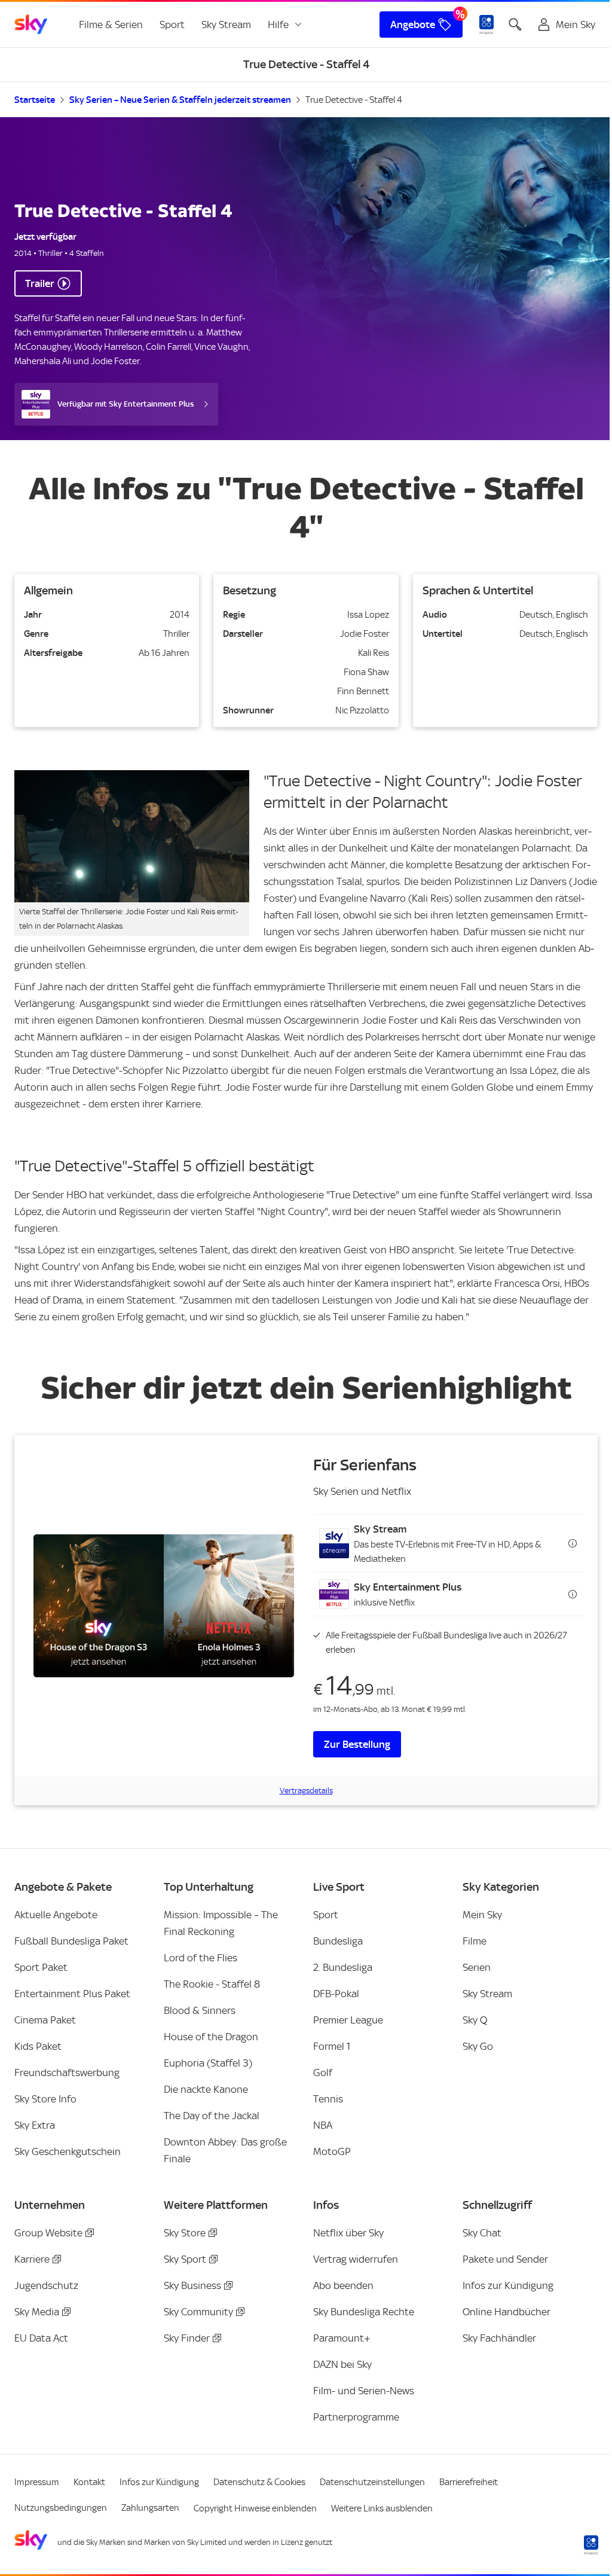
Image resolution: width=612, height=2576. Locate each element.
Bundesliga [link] (338, 1941)
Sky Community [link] (198, 2312)
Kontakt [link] (89, 2482)
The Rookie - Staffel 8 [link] (212, 1984)
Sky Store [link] (185, 2233)
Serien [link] (477, 1967)
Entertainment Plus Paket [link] (72, 1994)
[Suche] (515, 25)
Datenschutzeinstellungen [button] (372, 2482)
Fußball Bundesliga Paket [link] (71, 1941)
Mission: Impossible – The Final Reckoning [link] (221, 1923)
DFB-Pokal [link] (336, 1994)
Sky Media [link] (37, 2312)
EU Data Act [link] (41, 2338)
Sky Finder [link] (187, 2338)
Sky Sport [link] (185, 2259)
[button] (448, 1543)
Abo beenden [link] (343, 2285)
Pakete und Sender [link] (505, 2259)
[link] (31, 25)
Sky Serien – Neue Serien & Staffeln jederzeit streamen (180, 100)
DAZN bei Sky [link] (342, 2364)
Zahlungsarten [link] (150, 2508)
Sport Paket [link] (41, 1967)
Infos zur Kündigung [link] (508, 2285)
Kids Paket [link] (38, 2046)
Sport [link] (172, 25)
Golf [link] (323, 2073)
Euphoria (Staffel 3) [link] (208, 2063)
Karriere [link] (32, 2259)
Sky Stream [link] (226, 25)
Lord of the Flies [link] (201, 1958)
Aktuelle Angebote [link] (56, 1915)
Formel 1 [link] (332, 2046)
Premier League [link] (348, 2020)
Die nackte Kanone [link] (206, 2089)
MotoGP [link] (332, 2151)
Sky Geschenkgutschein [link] (68, 2151)
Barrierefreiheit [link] (469, 2482)
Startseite (35, 100)
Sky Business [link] (192, 2285)
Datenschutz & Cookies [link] (259, 2482)
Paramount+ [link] (342, 2338)
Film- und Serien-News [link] (364, 2391)
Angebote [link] (413, 25)
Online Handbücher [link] (507, 2312)
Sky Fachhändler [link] (499, 2338)
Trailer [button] (40, 283)
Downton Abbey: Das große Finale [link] (225, 2150)
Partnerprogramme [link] (356, 2417)
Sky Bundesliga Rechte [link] (364, 2312)
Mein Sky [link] (482, 1915)
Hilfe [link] (278, 25)
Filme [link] (475, 1941)
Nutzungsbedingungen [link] (61, 2508)
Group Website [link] (48, 2233)
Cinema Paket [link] (45, 2020)
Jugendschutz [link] (46, 2285)
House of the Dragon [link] (211, 2037)
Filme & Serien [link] (111, 25)
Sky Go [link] (478, 2046)
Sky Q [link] (475, 2020)
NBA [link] (323, 2125)
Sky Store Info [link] (45, 2099)
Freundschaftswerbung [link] (67, 2073)
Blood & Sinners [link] (200, 2010)
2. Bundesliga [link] (343, 1967)
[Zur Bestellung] (164, 1606)
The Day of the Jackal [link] (212, 2116)
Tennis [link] (328, 2099)
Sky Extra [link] (35, 2125)
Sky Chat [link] (482, 2233)
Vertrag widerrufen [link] (356, 2259)
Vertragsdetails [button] (306, 1791)
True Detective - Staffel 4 (354, 100)
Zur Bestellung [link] (357, 1744)
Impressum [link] (37, 2482)
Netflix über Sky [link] (348, 2233)
